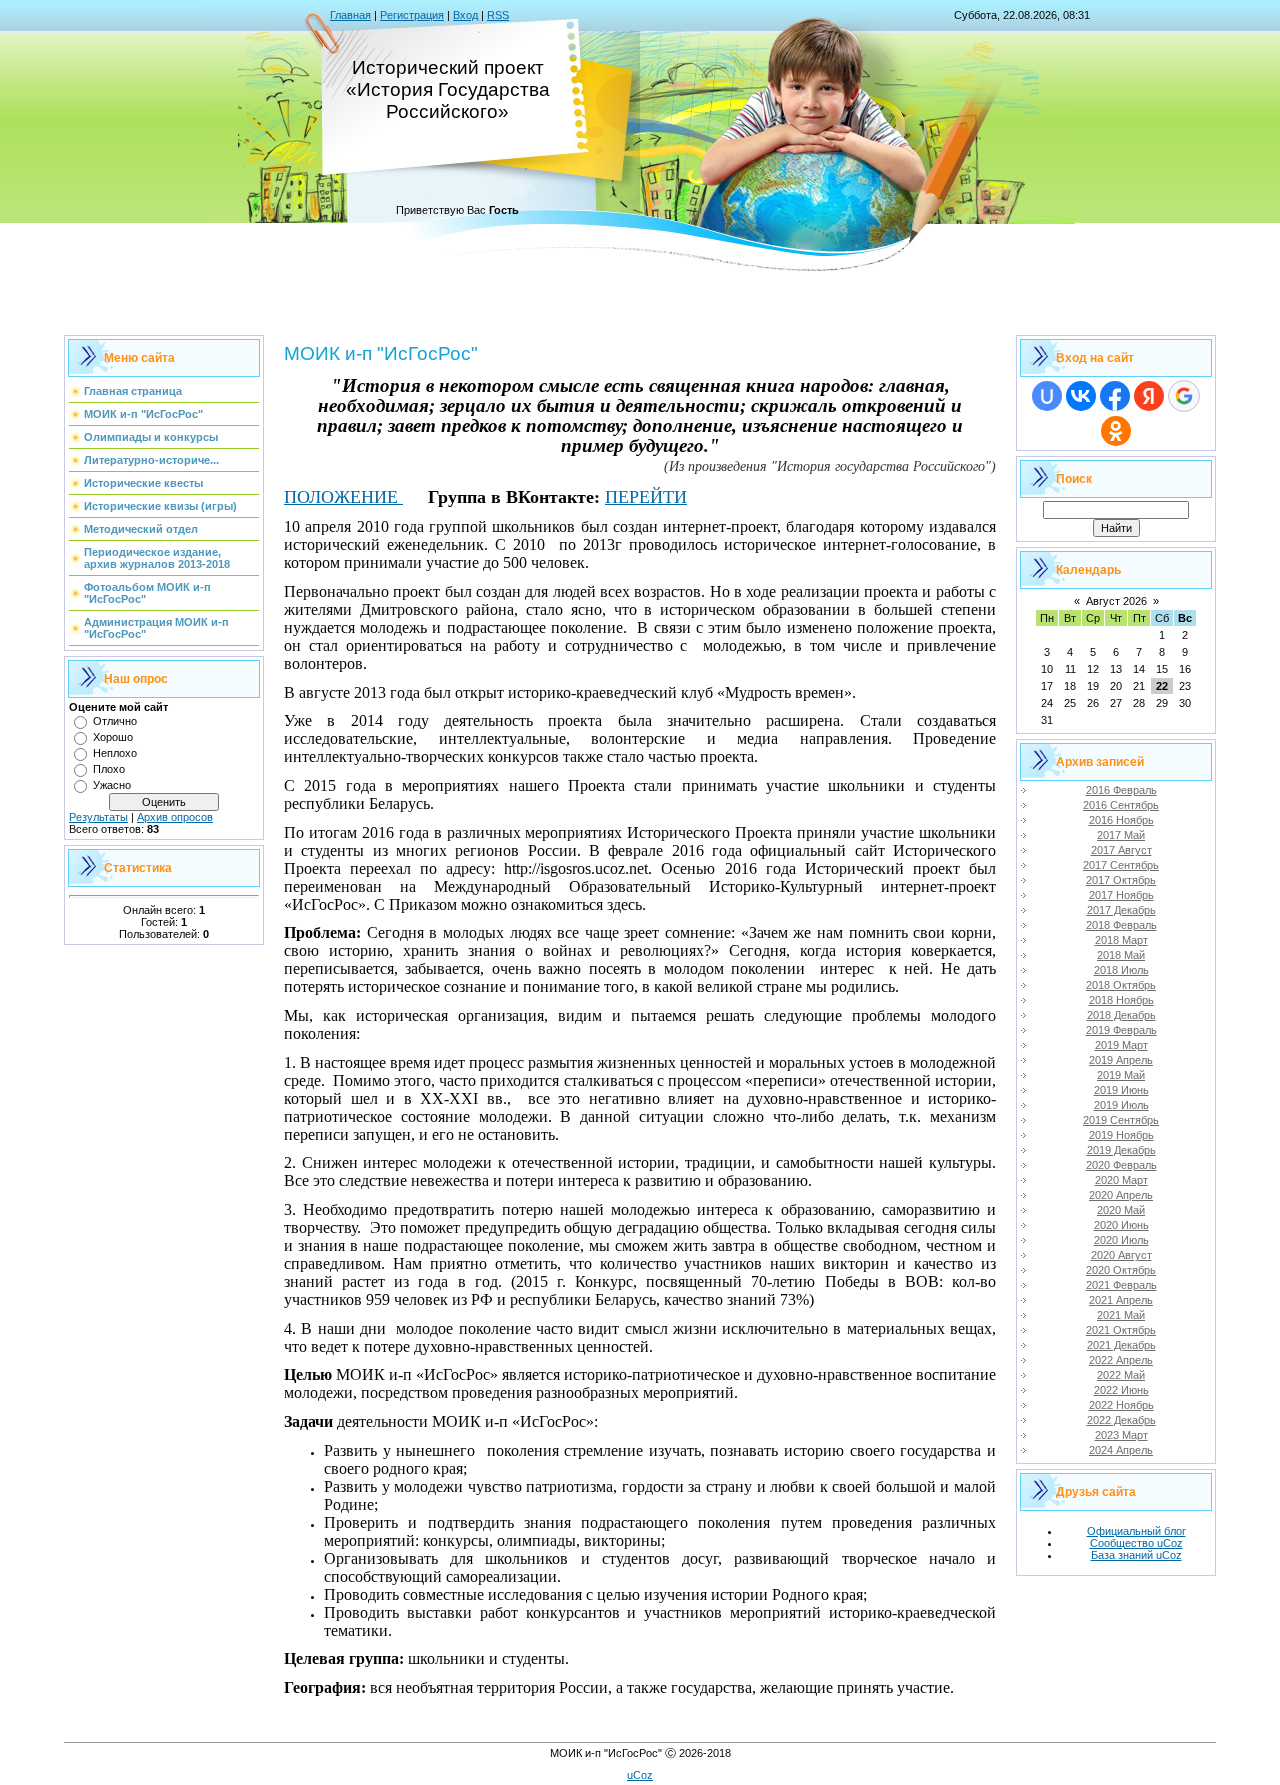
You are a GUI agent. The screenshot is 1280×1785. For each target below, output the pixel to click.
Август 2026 (1116, 601)
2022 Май (1121, 1375)
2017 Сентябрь (1121, 865)
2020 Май (1121, 1210)
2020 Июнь (1121, 1225)
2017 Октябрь (1121, 880)
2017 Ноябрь (1121, 895)
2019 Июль (1121, 1105)
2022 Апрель (1121, 1360)
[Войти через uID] (1047, 396)
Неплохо (115, 753)
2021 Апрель (1121, 1300)
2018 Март (1121, 940)
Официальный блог (1136, 1531)
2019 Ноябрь (1121, 1135)
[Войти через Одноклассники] (1116, 431)
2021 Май (1121, 1315)
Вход (465, 15)
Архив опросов (175, 817)
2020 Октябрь (1121, 1270)
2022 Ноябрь (1121, 1405)
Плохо (109, 769)
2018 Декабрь (1121, 1015)
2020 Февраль (1121, 1165)
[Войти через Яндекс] (1149, 396)
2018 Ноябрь (1121, 1000)
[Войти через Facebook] (1115, 396)
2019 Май (1121, 1075)
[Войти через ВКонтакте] (1081, 396)
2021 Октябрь (1121, 1330)
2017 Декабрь (1121, 910)
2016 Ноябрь (1121, 820)
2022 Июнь (1121, 1390)
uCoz (640, 1775)
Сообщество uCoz (1136, 1543)
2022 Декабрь (1121, 1420)
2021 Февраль (1121, 1285)
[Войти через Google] (1184, 396)
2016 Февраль (1121, 790)
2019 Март (1121, 1045)
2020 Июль (1121, 1240)
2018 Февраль (1121, 925)
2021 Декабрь (1121, 1345)
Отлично (115, 721)
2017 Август (1121, 850)
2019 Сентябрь (1121, 1120)
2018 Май (1121, 955)
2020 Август (1121, 1255)
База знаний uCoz (1136, 1555)
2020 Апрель (1121, 1195)
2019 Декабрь (1121, 1150)
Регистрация (412, 15)
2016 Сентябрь (1121, 805)
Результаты (98, 817)
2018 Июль (1121, 970)
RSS (498, 15)
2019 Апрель (1121, 1060)
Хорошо (113, 737)
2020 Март (1121, 1180)
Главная (350, 15)
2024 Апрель (1121, 1450)
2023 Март (1121, 1435)
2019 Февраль (1121, 1030)
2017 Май (1121, 835)
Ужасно (112, 785)
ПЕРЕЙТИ (646, 497)
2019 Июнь (1121, 1090)
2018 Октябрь (1121, 985)
